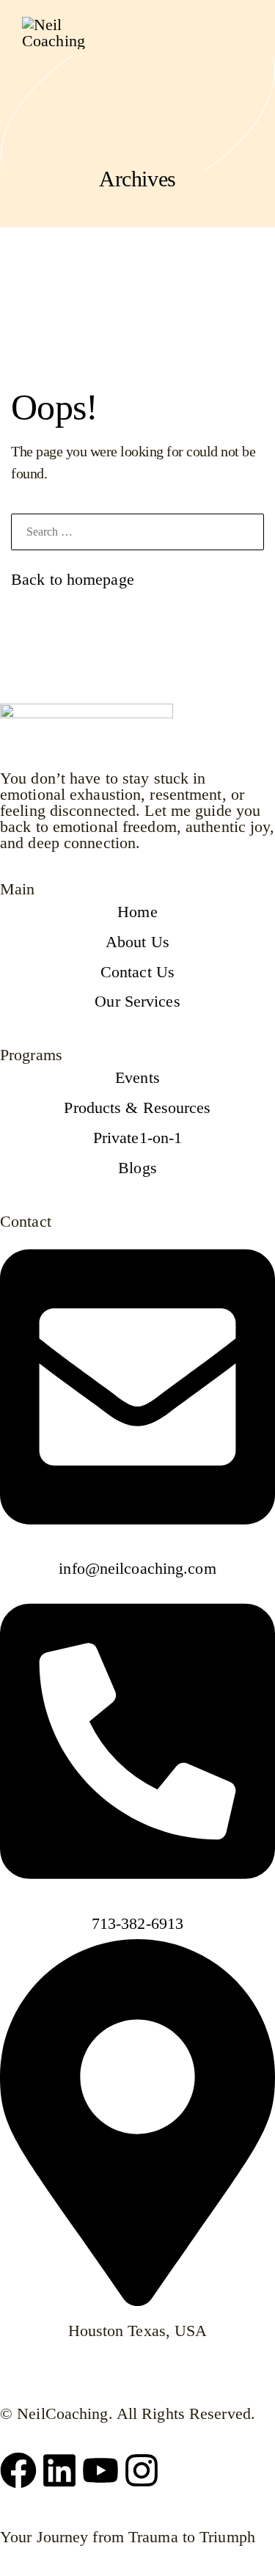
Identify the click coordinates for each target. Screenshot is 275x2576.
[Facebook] (18, 2470)
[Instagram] (142, 2470)
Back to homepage (73, 579)
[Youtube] (100, 2470)
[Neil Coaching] (59, 33)
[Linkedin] (59, 2470)
